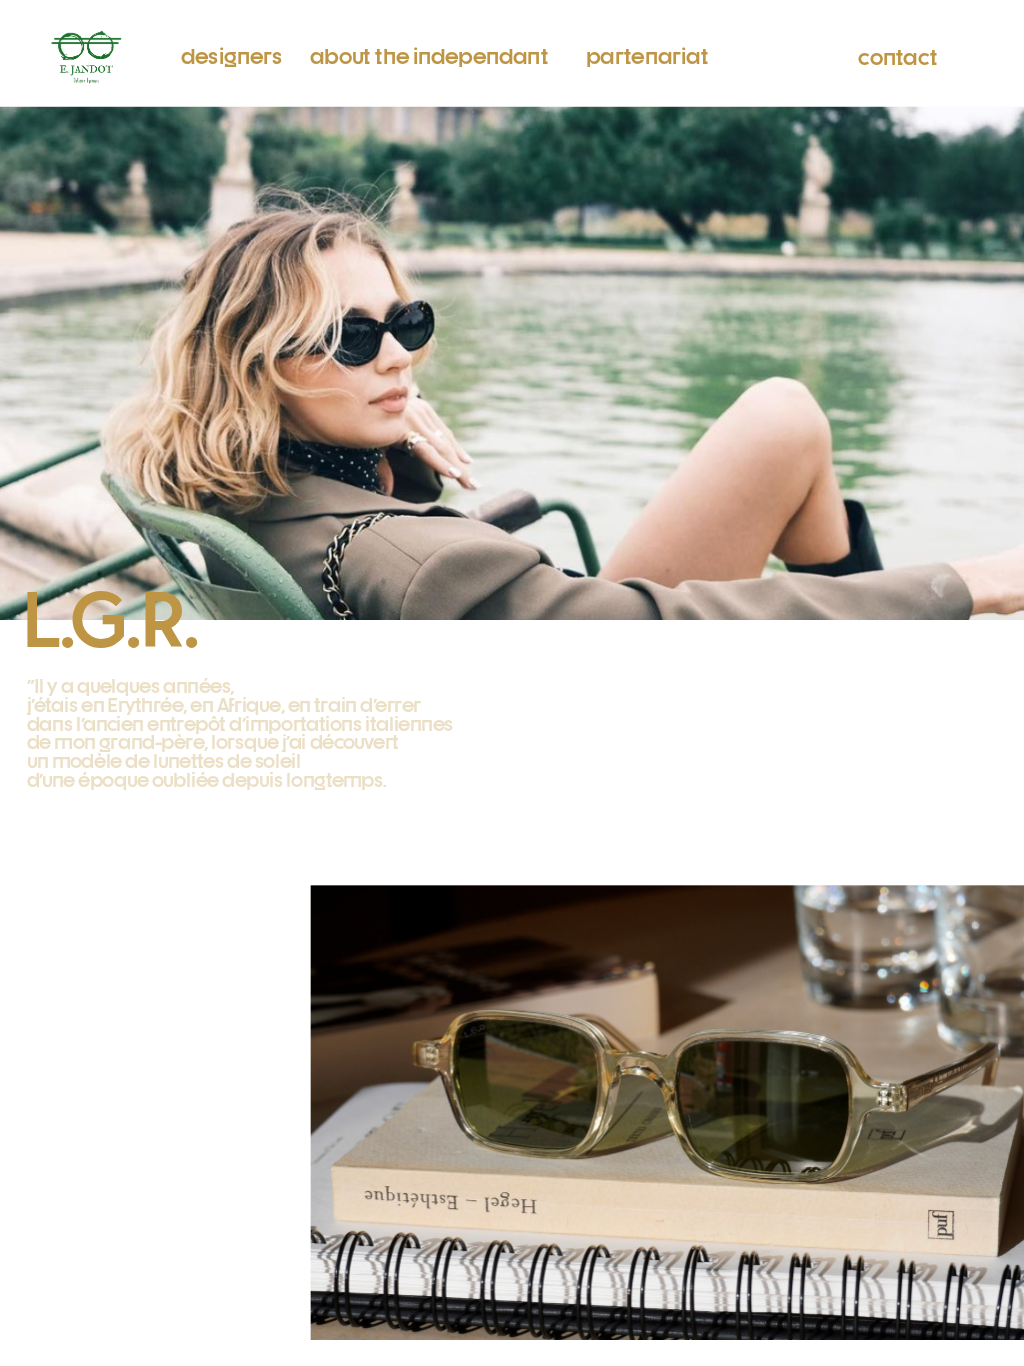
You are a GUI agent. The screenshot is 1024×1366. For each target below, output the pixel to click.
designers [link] (232, 53)
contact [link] (897, 55)
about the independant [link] (428, 54)
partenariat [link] (646, 54)
